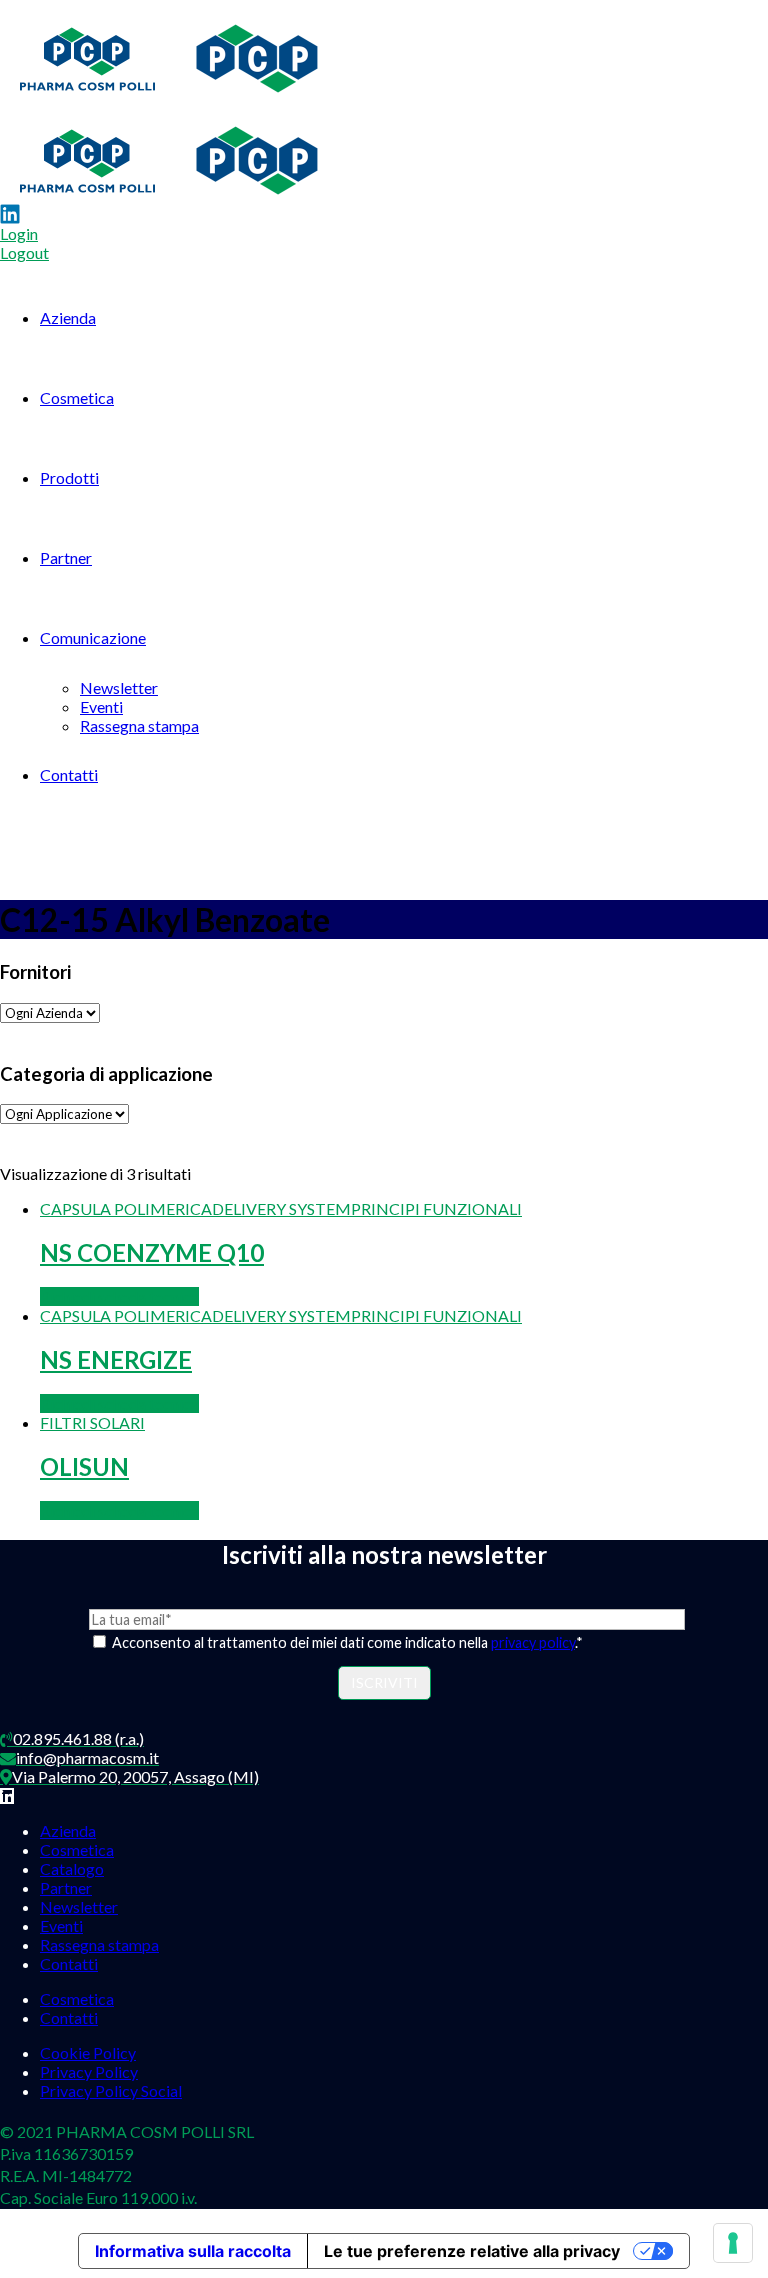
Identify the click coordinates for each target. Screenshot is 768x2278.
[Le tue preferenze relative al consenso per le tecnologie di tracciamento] (733, 2243)
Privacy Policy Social (111, 2090)
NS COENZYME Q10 (152, 1252)
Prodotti (69, 477)
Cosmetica (77, 397)
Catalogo (72, 1868)
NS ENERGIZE (116, 1359)
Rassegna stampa (139, 725)
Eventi (101, 706)
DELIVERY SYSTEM (281, 1208)
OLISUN (84, 1466)
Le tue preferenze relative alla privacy (472, 2251)
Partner (66, 557)
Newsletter (119, 687)
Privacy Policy (89, 2071)
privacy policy (533, 1642)
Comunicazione (93, 637)
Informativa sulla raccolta (193, 2251)
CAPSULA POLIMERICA (126, 1208)
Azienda (68, 317)
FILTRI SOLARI (92, 1422)
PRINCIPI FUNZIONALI (436, 1208)
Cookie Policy (88, 2052)
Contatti (69, 774)
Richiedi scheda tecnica (119, 1296)
